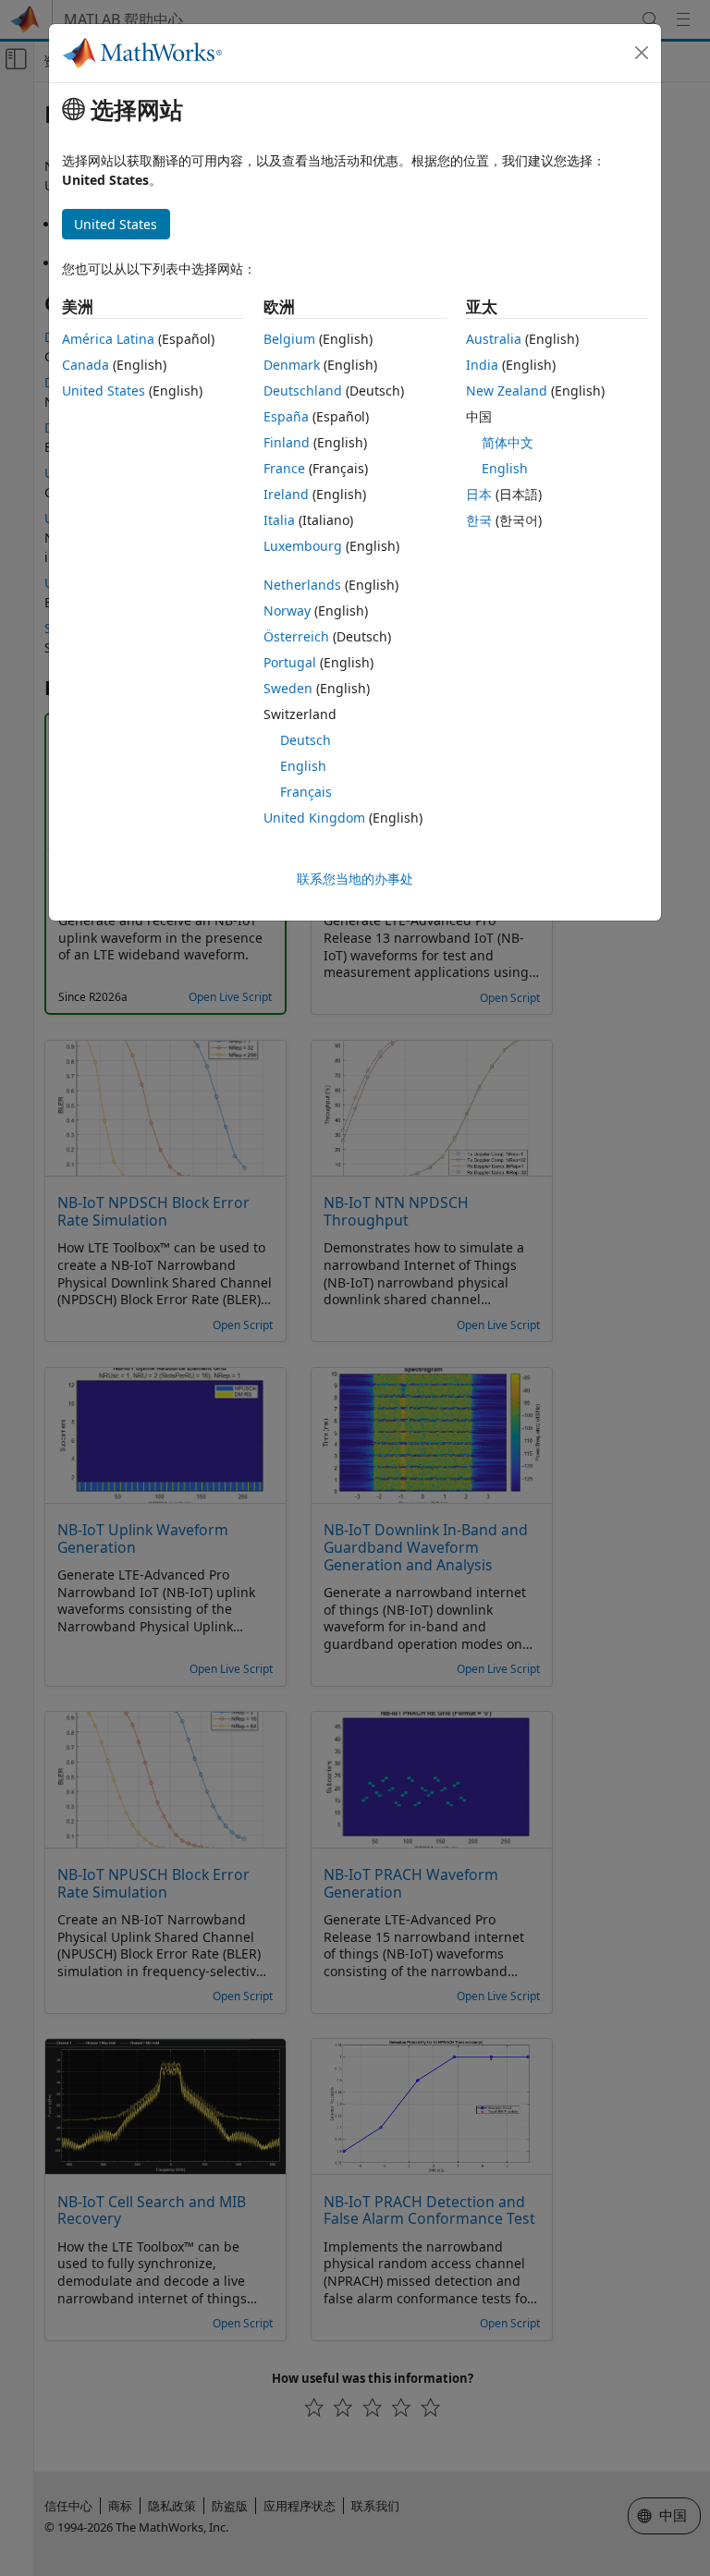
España (286, 416)
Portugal (290, 662)
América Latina (108, 339)
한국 (479, 520)
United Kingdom (314, 818)
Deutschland (303, 391)
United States (104, 391)
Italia (279, 520)
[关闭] (642, 53)
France (284, 468)
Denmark (292, 365)
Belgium (289, 339)
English (303, 766)
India (482, 365)
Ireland (286, 494)
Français (306, 792)
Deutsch (306, 740)
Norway (287, 610)
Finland (287, 442)
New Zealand (507, 391)
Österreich (296, 636)
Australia (494, 339)
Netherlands (302, 585)
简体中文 (508, 442)
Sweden (288, 688)
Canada (86, 365)
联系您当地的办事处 (355, 879)
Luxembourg (303, 546)
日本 (479, 494)
